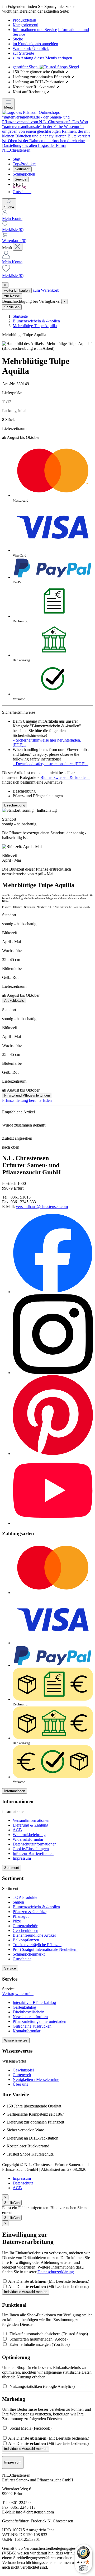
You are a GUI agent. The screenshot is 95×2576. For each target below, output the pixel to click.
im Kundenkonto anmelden (35, 44)
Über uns (20, 2084)
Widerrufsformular (28, 1839)
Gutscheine (22, 192)
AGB (17, 1830)
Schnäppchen (24, 174)
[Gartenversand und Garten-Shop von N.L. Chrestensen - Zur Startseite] (47, 150)
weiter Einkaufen (17, 290)
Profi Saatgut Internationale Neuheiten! (45, 1949)
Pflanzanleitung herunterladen (27, 1100)
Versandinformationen (31, 1820)
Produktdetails (25, 20)
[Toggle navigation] (18, 247)
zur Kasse (12, 296)
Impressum (22, 1858)
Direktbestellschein (28, 2012)
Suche (18, 39)
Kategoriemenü (25, 25)
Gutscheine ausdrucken (32, 2026)
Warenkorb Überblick (31, 48)
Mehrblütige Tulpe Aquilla (35, 326)
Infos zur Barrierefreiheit (33, 1853)
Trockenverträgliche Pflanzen (37, 1945)
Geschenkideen (25, 1930)
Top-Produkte (24, 164)
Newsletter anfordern (30, 2017)
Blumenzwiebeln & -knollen (36, 321)
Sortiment (22, 169)
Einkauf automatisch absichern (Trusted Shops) (48, 2334)
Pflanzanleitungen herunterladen (39, 2021)
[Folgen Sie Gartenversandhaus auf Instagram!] (53, 1373)
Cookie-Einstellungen (31, 1849)
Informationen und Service (35, 30)
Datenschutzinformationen (35, 1844)
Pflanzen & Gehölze (30, 1912)
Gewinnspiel (23, 2070)
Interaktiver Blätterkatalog (34, 2002)
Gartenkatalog (24, 2007)
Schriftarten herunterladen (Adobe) (37, 2339)
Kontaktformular (27, 2031)
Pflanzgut (21, 1916)
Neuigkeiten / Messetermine (36, 2079)
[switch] (83, 2568)
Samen (18, 1902)
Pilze (17, 1921)
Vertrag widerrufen (18, 1994)
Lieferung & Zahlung (30, 1825)
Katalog (19, 187)
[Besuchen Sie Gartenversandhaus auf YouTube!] (53, 1523)
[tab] (53, 791)
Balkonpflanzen (26, 1940)
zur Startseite (23, 53)
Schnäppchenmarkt (29, 1954)
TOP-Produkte (25, 1897)
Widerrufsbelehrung (29, 1835)
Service (21, 179)
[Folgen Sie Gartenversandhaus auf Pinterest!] (53, 1454)
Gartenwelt (22, 2075)
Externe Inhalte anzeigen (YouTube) (39, 2344)
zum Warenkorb (46, 290)
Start (16, 159)
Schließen (12, 307)
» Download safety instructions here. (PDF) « (51, 764)
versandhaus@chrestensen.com (42, 1207)
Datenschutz (23, 2183)
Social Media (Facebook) (29, 2428)
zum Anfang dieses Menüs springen (42, 58)
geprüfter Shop (26, 67)
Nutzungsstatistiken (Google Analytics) (41, 2386)
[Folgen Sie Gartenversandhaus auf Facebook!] (53, 1292)
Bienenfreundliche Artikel (34, 1935)
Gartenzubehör (25, 1926)
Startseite (20, 316)
